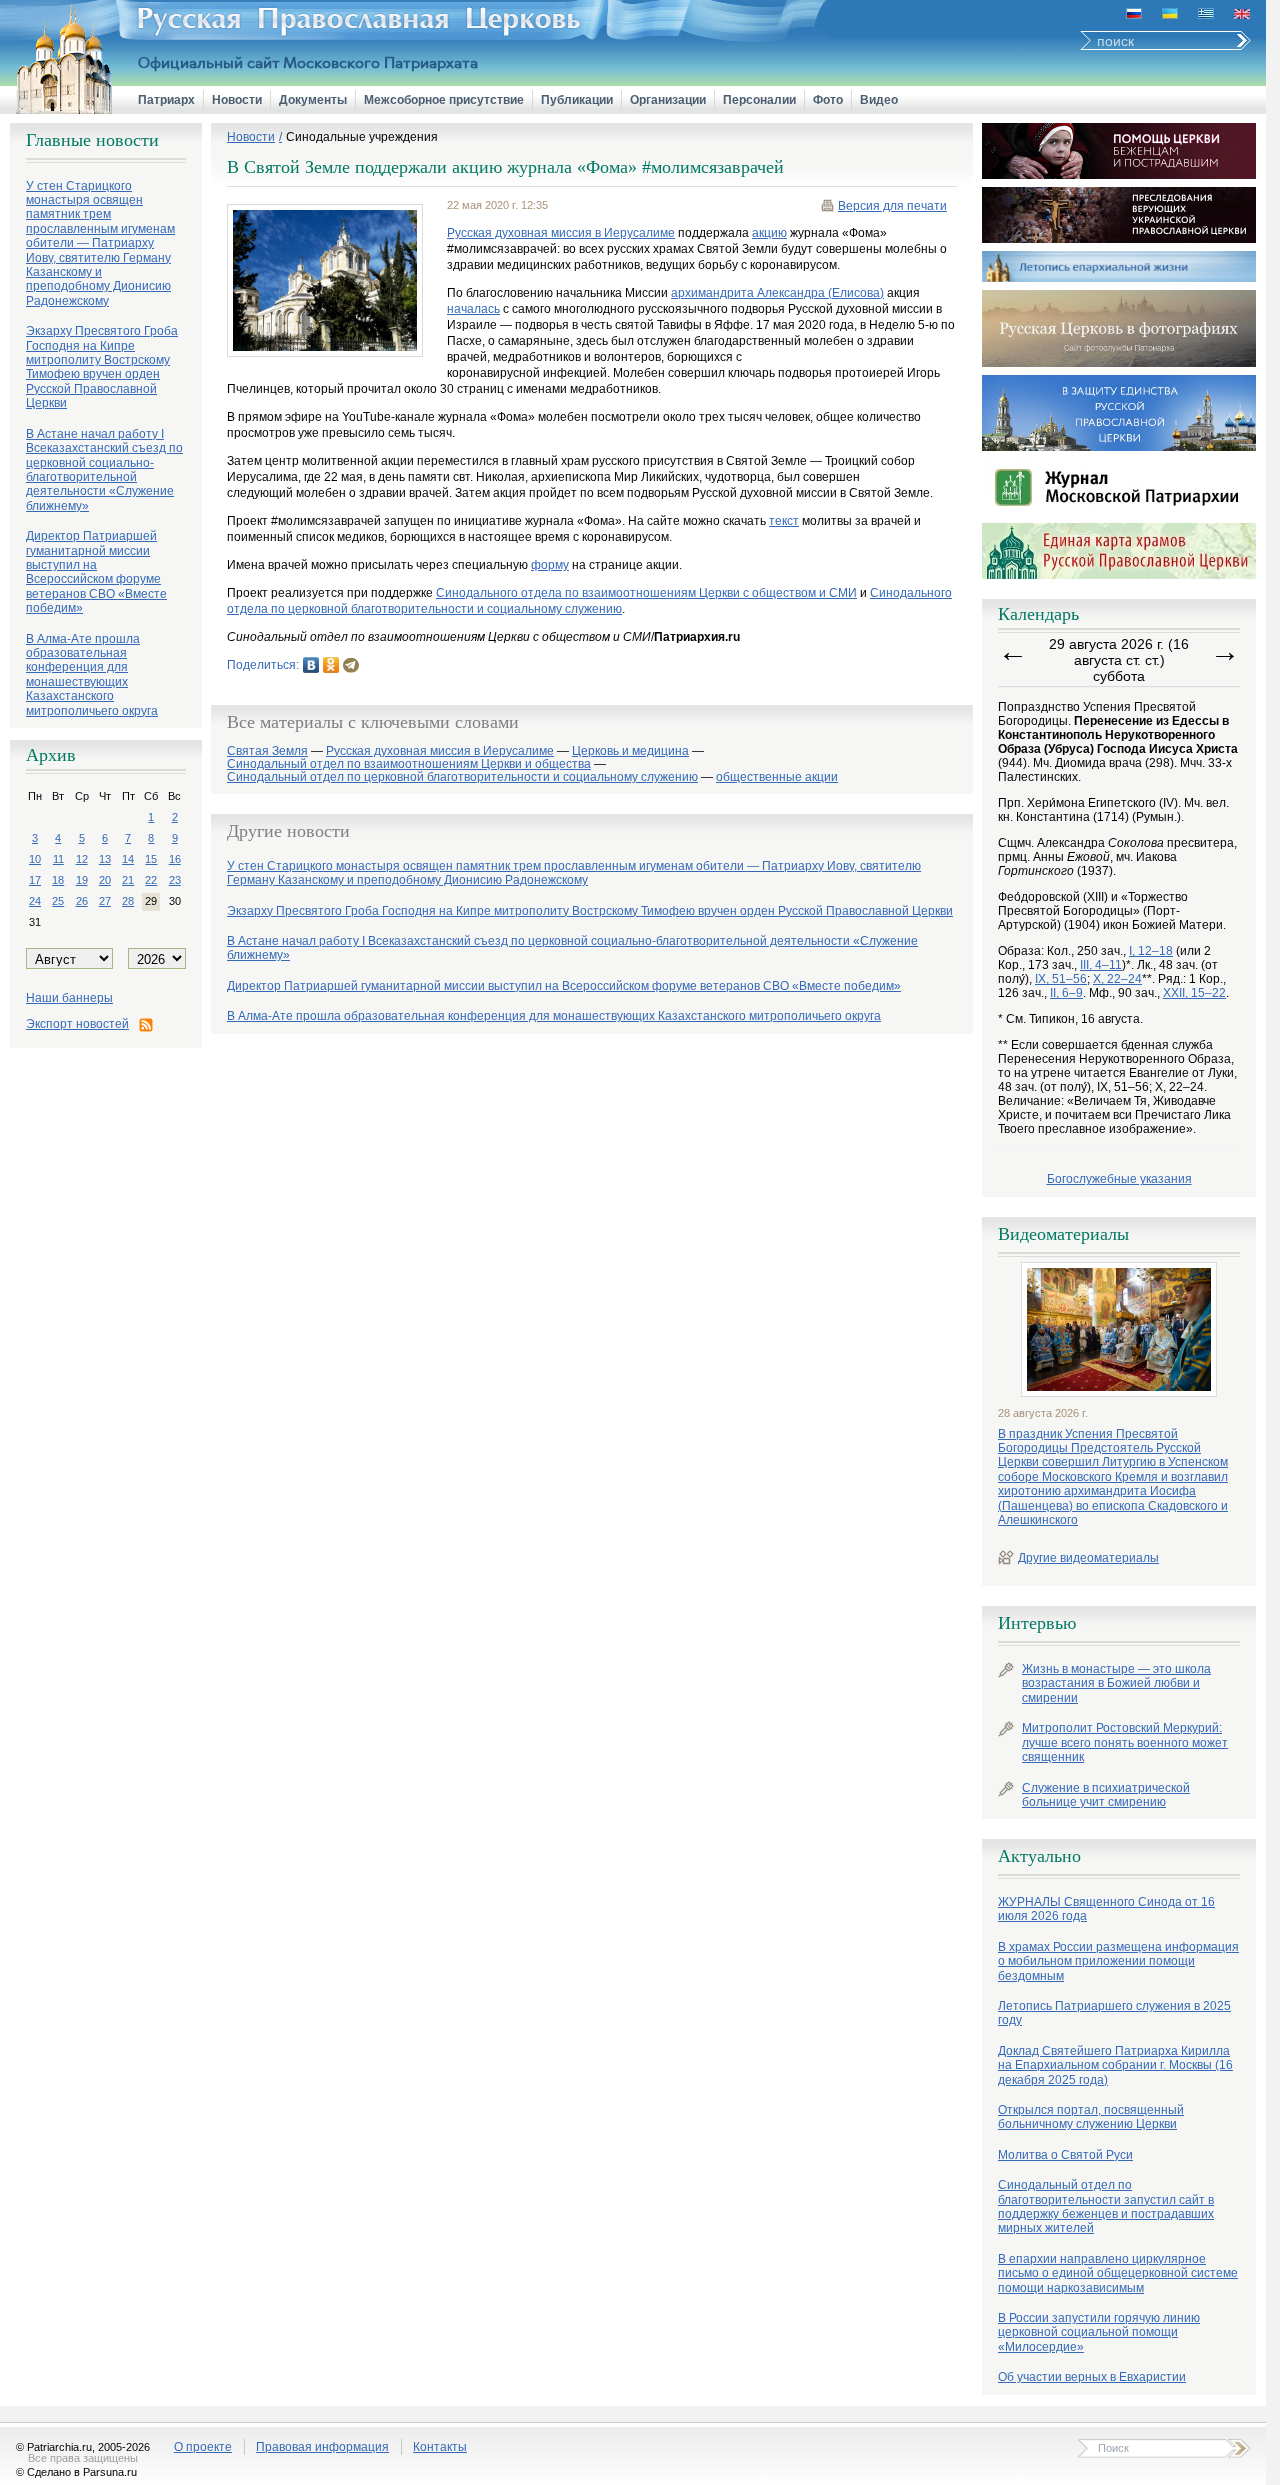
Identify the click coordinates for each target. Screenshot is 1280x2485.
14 (128, 859)
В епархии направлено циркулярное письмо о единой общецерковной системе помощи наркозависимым (1118, 2273)
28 (128, 901)
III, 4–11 (1101, 965)
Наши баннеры (69, 998)
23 (175, 880)
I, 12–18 (1151, 951)
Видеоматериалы (1063, 1234)
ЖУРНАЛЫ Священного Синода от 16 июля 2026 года (1106, 1909)
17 (35, 880)
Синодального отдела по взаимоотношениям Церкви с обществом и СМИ (646, 593)
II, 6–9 (1066, 993)
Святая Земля (267, 751)
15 (151, 859)
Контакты (440, 2447)
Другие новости (288, 831)
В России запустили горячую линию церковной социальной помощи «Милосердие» (1099, 2332)
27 (105, 901)
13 (105, 859)
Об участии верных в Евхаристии (1092, 2377)
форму (550, 565)
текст (784, 521)
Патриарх (166, 100)
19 (82, 880)
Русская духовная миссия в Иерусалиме (561, 233)
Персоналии (759, 100)
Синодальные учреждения (362, 137)
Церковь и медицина (630, 751)
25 (58, 901)
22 (151, 880)
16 (175, 859)
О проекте (203, 2447)
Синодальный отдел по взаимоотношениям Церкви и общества (409, 764)
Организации (668, 100)
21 (128, 880)
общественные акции (777, 777)
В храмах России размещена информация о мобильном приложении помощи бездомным (1118, 1961)
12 (82, 859)
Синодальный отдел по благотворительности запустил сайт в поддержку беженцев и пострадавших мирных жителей (1106, 2206)
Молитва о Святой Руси (1065, 2155)
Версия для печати (892, 206)
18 (58, 880)
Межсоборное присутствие (444, 100)
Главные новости (92, 140)
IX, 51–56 (1061, 979)
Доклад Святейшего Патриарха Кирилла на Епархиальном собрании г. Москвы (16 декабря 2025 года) (1115, 2065)
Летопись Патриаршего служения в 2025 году (1114, 2013)
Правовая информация (322, 2447)
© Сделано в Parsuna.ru (76, 2472)
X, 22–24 (1117, 979)
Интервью (1037, 1623)
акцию (769, 233)
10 (35, 859)
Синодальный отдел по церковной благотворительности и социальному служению (462, 777)
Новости (237, 100)
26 (82, 901)
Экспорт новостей (77, 1024)
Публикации (577, 100)
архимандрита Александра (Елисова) (777, 293)
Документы (313, 100)
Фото (828, 100)
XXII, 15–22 (1194, 993)
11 (58, 859)
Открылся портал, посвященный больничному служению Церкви (1091, 2117)
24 (35, 901)
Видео (879, 100)
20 (105, 880)
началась (473, 309)
